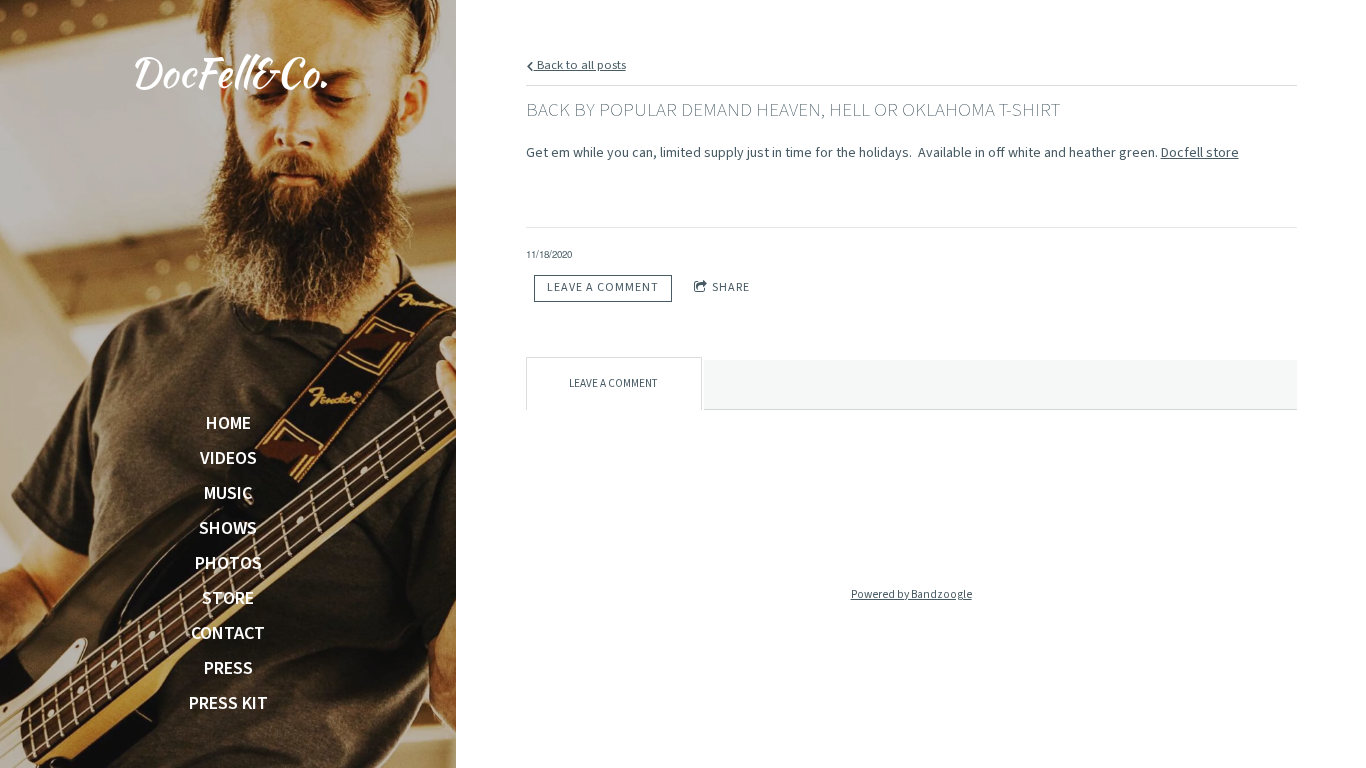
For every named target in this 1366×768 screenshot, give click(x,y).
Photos (228, 564)
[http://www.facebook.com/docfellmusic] (911, 528)
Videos (228, 459)
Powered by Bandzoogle (911, 594)
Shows (228, 529)
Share (731, 287)
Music (228, 494)
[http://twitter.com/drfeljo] (975, 528)
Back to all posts (580, 65)
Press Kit (228, 704)
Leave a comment (603, 287)
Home (228, 424)
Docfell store (1200, 153)
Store (228, 599)
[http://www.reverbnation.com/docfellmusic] (1039, 528)
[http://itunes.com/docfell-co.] (783, 528)
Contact (228, 634)
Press (228, 669)
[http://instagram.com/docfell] (847, 528)
